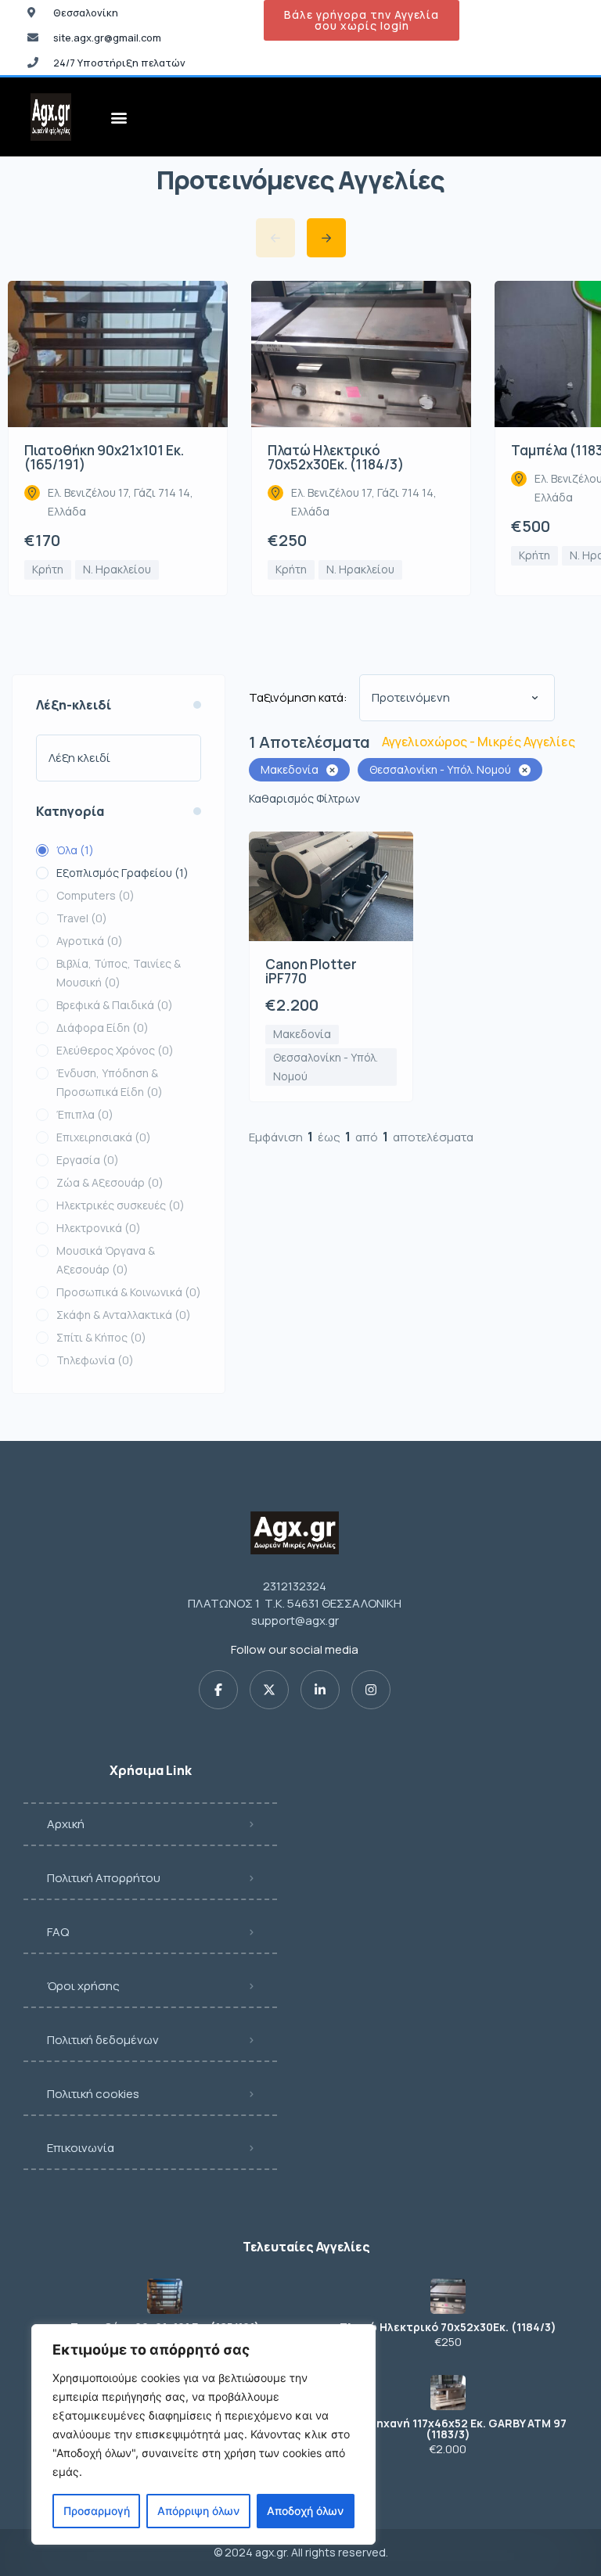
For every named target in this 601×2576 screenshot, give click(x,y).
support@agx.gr (295, 1620)
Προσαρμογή (97, 2511)
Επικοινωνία (81, 2148)
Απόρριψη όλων (198, 2511)
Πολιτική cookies (93, 2094)
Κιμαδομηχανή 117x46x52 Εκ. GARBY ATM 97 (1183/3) (448, 2429)
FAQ (58, 1932)
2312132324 (295, 1586)
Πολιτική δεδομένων (103, 2040)
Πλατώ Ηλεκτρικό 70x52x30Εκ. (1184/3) (448, 2327)
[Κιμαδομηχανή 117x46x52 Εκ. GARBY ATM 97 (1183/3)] (448, 2393)
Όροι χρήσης (83, 1986)
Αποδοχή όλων (305, 2511)
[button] (119, 117)
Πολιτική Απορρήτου (104, 1878)
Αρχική (66, 1824)
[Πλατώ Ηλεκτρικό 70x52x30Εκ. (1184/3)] (448, 2296)
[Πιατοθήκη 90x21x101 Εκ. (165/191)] (165, 2296)
